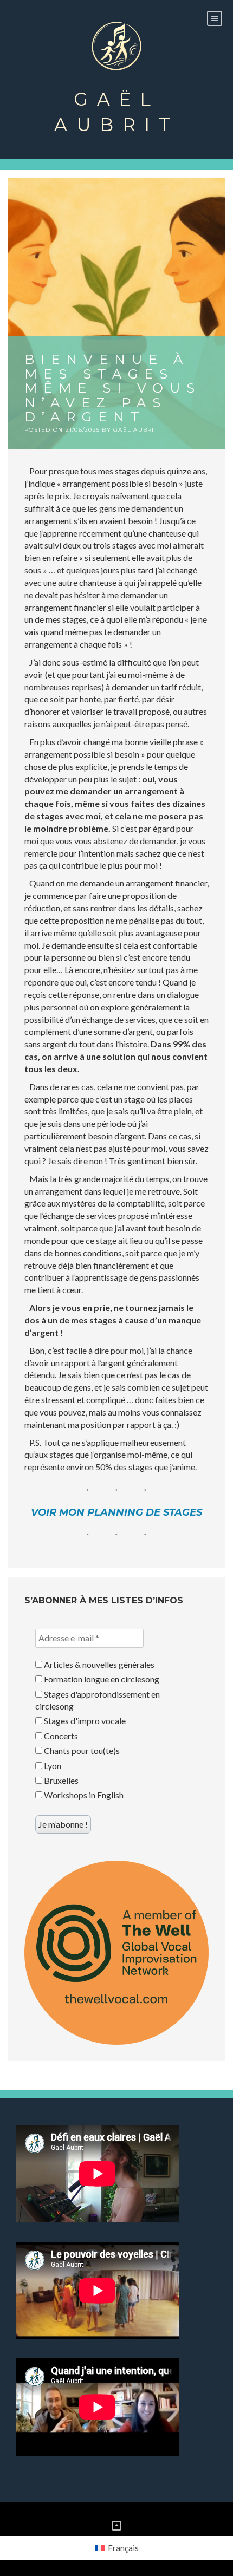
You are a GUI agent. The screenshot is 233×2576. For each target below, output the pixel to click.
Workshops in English (83, 1795)
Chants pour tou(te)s (81, 1750)
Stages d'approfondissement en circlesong (98, 1700)
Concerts (60, 1736)
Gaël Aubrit (116, 112)
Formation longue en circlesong (101, 1679)
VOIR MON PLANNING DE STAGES (116, 1512)
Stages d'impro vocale (84, 1721)
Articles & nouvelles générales (98, 1664)
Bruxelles (60, 1780)
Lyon (52, 1766)
